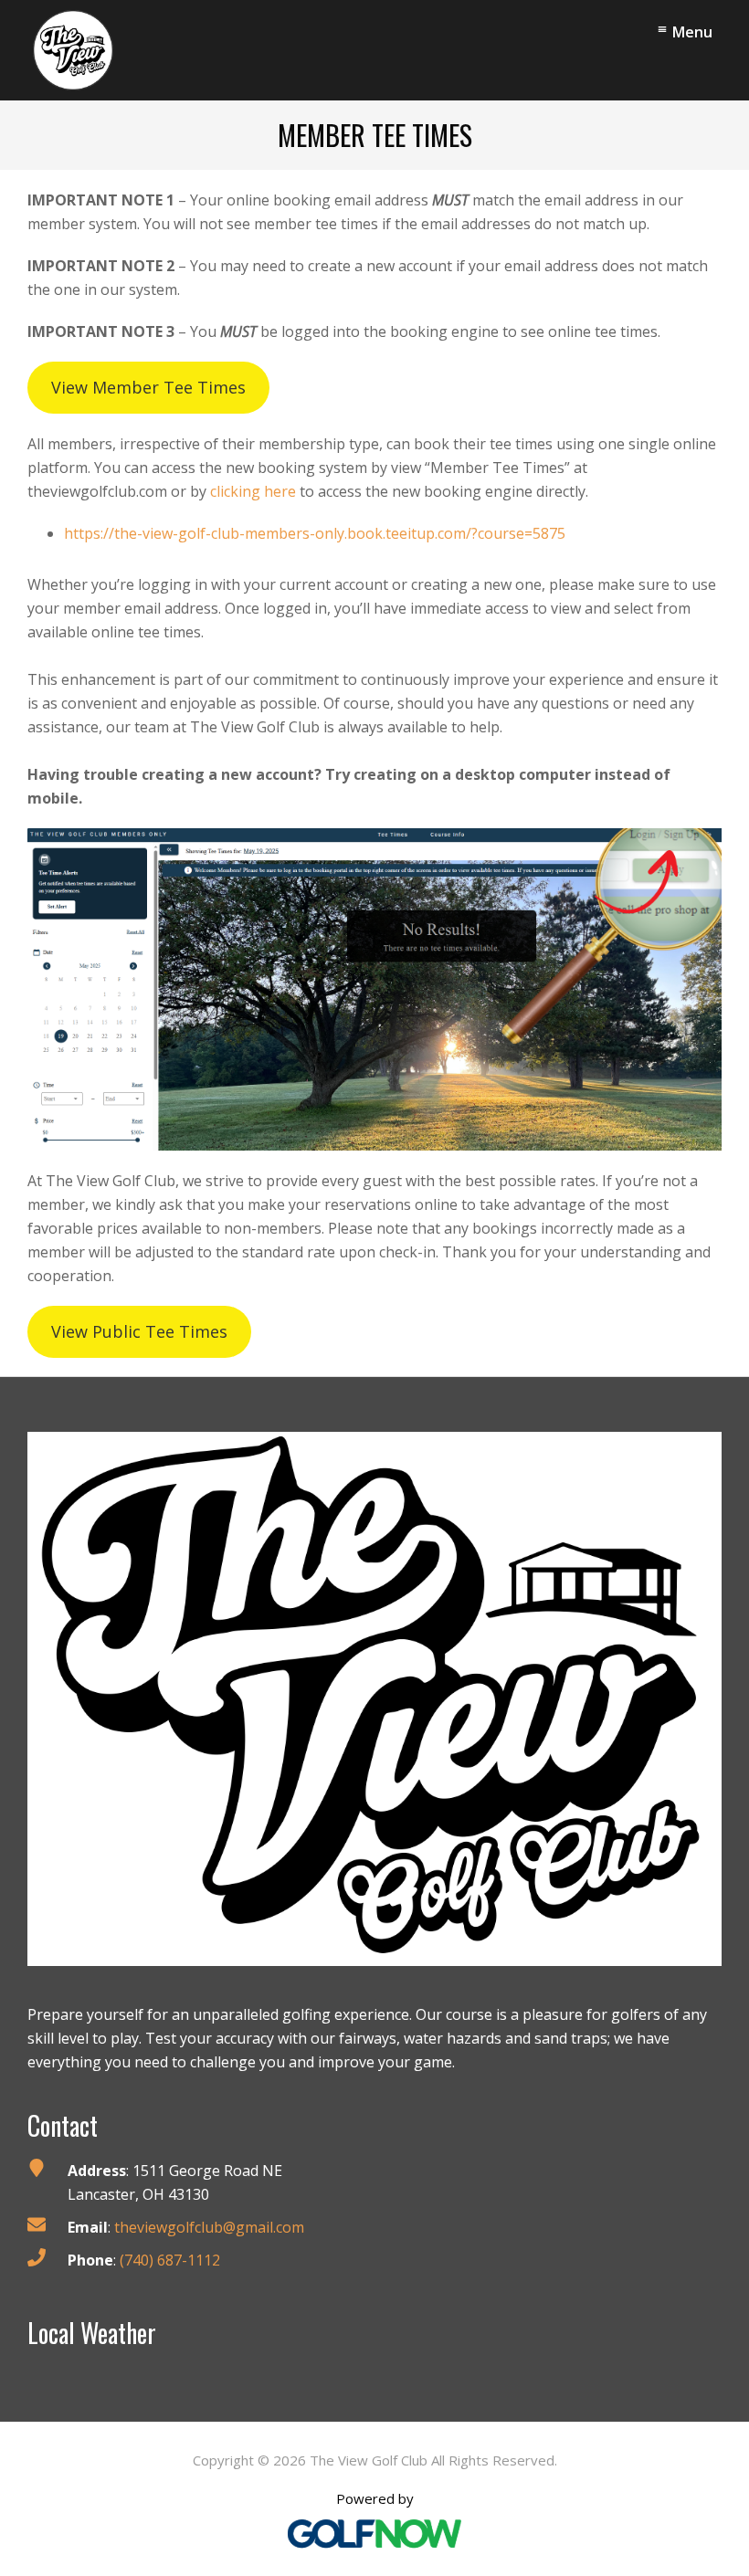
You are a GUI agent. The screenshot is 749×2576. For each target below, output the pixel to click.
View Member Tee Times (148, 387)
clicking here (253, 491)
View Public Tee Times (139, 1331)
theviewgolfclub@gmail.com (209, 2227)
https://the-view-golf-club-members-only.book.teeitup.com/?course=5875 (315, 533)
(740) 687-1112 (170, 2260)
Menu (692, 32)
